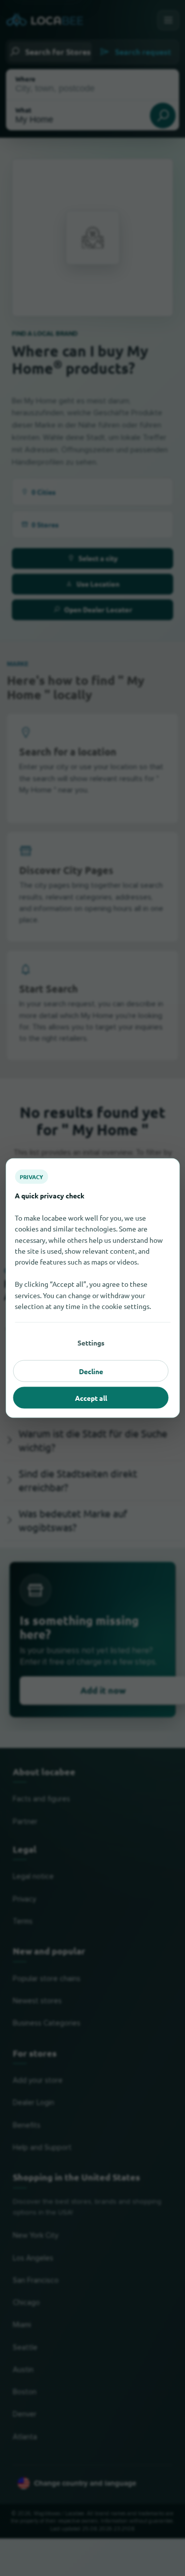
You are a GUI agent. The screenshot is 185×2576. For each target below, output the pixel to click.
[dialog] (92, 1288)
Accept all (91, 1398)
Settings (91, 1343)
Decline (91, 1371)
